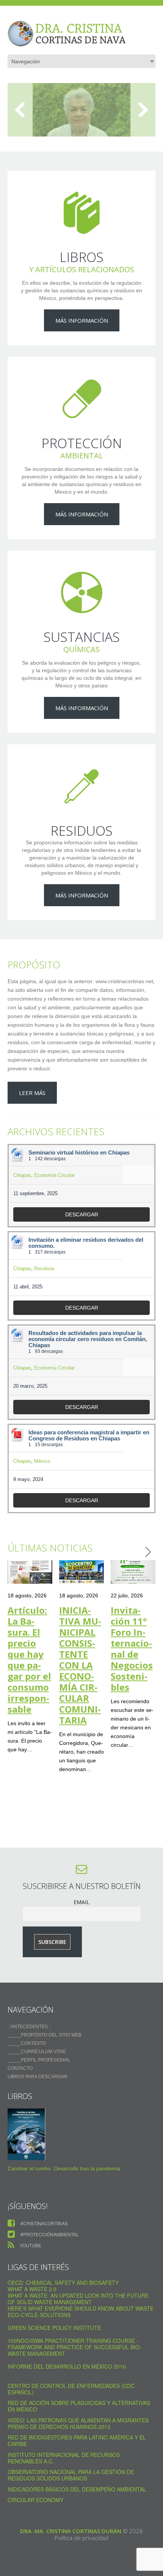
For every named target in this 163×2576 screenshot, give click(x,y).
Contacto (20, 2068)
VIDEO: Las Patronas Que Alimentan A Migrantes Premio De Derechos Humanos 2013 (78, 2423)
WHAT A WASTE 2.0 (32, 2289)
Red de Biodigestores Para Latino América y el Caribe (77, 2440)
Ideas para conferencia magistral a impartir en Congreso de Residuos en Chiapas (89, 1435)
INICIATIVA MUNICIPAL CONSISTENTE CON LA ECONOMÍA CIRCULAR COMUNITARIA (80, 1665)
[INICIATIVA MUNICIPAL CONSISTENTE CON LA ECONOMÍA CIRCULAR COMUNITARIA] (81, 1572)
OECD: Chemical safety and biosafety (63, 2283)
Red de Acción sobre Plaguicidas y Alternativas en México (79, 2406)
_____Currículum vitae (37, 2052)
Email (81, 1902)
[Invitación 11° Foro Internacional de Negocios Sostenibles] (133, 1572)
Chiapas (22, 1175)
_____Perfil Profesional (39, 2060)
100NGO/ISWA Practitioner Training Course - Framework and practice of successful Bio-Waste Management (74, 2347)
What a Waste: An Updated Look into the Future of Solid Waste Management (78, 2299)
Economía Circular (54, 1175)
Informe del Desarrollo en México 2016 (67, 2366)
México (42, 1461)
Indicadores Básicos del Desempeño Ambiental (77, 2489)
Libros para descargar (38, 2077)
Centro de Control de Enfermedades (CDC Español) (71, 2389)
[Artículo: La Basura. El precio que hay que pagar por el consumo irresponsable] (30, 1572)
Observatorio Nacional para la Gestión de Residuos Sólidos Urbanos (71, 2475)
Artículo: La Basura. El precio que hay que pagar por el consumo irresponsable (29, 1660)
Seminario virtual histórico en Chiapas (79, 1153)
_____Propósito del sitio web (45, 2035)
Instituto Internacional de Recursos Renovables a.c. (64, 2458)
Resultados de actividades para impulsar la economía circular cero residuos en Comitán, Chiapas (88, 1339)
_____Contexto (27, 2043)
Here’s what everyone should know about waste (81, 2308)
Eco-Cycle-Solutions (39, 2315)
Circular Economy (35, 2500)
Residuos (44, 1268)
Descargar (82, 1214)
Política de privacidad (81, 2538)
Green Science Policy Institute (54, 2328)
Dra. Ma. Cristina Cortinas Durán (71, 2531)
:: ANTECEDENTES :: (29, 2027)
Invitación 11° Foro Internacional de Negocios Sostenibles (132, 1649)
